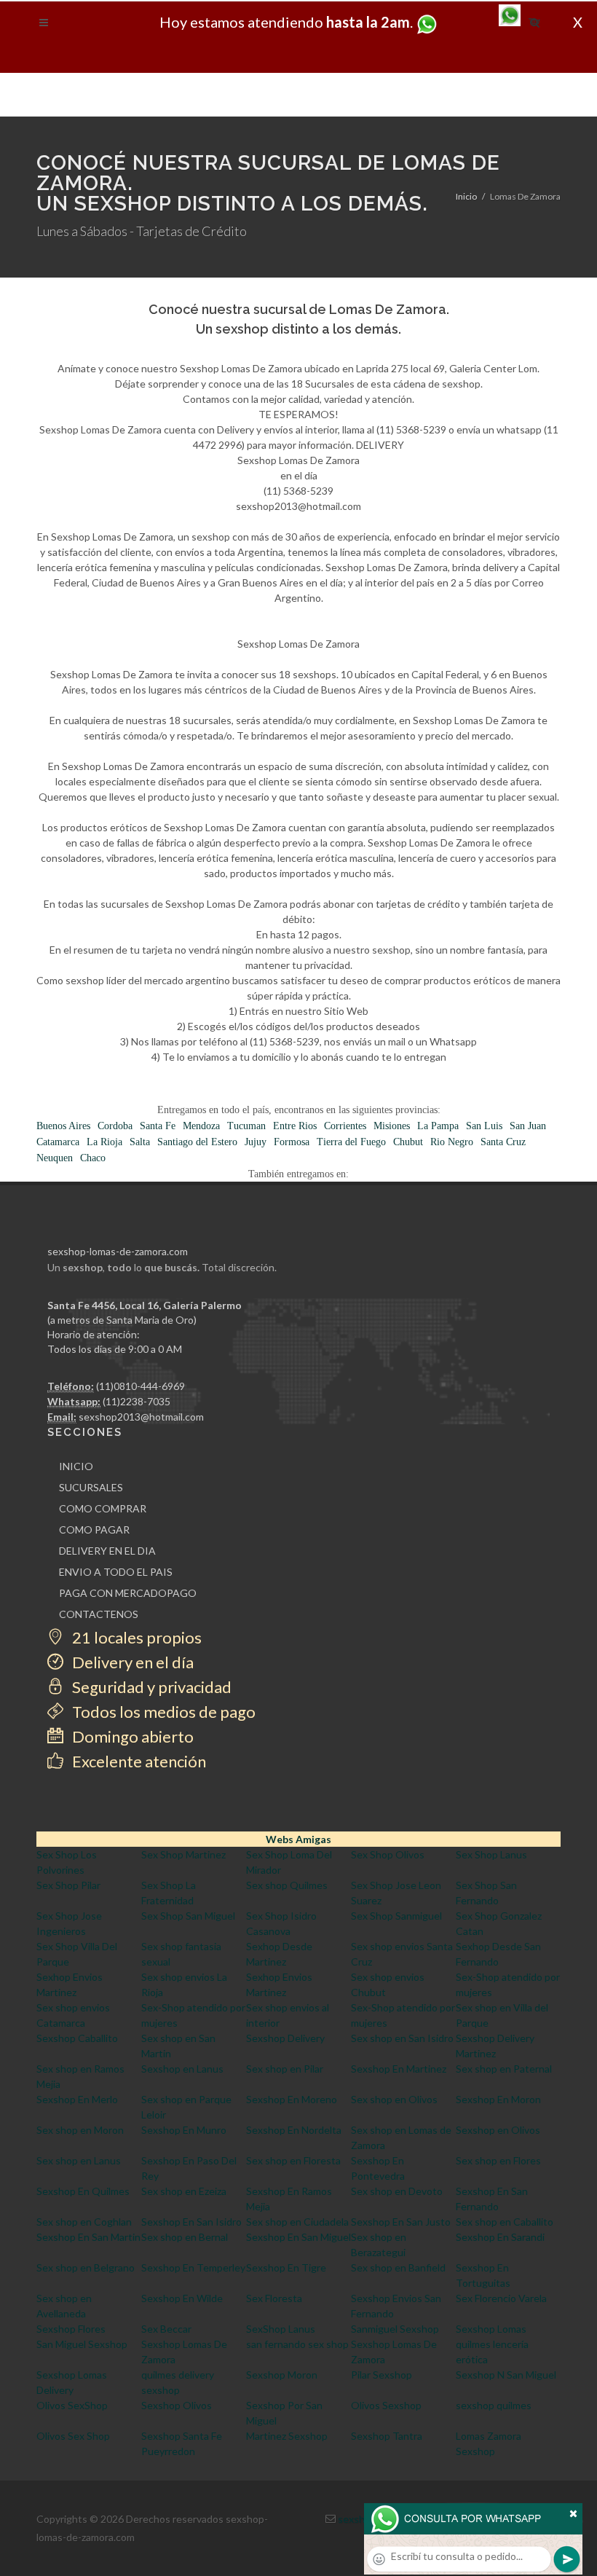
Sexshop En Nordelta (294, 2130)
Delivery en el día (131, 1662)
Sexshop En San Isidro (191, 2222)
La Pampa (438, 1126)
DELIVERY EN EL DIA (107, 1551)
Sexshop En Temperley (193, 2267)
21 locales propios (135, 1637)
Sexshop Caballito (77, 2038)
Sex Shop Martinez (183, 1854)
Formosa (292, 1142)
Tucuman (246, 1126)
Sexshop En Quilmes (83, 2191)
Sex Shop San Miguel (188, 1916)
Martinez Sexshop (287, 2436)
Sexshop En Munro (184, 2130)
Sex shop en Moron (80, 2130)
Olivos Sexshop (386, 2405)
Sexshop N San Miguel (506, 2375)
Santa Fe (158, 1126)
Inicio (466, 196)
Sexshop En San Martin (88, 2237)
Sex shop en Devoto (397, 2191)
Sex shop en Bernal (185, 2237)
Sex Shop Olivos (388, 1854)
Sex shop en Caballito (505, 2222)
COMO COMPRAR (103, 1508)
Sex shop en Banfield (398, 2267)
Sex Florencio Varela (501, 2298)
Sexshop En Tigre (286, 2267)
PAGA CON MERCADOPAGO (128, 1593)
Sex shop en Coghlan (84, 2222)
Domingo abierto (131, 1736)
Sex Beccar (166, 2329)
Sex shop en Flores (498, 2160)
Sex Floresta (274, 2298)
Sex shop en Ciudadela (297, 2222)
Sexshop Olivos (177, 2405)
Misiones (392, 1126)
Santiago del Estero (197, 1142)
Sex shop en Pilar (285, 2069)
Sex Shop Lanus (491, 1854)
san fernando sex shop (297, 2344)
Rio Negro (452, 1142)
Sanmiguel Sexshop (395, 2329)
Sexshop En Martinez (399, 2069)
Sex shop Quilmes (287, 1885)
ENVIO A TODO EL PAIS (116, 1572)
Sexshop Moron (282, 2375)
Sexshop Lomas (491, 2329)
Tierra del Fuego (351, 1142)
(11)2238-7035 (137, 1401)
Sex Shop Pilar (68, 1885)
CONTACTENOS (99, 1614)
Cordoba (115, 1126)
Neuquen (55, 1158)
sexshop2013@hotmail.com (141, 1417)
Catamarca (58, 1142)
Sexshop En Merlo (77, 2099)
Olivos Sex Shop (73, 2436)
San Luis (484, 1126)
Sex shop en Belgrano (86, 2267)
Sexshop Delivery (285, 2038)
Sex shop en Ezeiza (184, 2191)
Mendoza (201, 1126)
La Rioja (104, 1142)
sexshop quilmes (494, 2405)
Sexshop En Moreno (292, 2099)
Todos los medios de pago (162, 1712)
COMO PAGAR (94, 1529)
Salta (140, 1142)
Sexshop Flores (71, 2329)
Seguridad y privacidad (150, 1687)
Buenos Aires (63, 1126)
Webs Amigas (298, 1839)
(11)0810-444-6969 (141, 1386)
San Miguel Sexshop (82, 2344)
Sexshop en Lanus (182, 2069)
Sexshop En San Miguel (298, 2237)
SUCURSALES (91, 1487)
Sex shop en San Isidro (402, 2038)
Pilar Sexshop (381, 2375)
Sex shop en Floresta (293, 2160)
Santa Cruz (503, 1142)
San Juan (528, 1126)
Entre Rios (295, 1126)
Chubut (408, 1142)
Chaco (93, 1158)
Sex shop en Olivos (394, 2099)
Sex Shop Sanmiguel (396, 1916)
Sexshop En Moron (498, 2099)
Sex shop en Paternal (504, 2069)
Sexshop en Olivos (498, 2130)
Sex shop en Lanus (79, 2160)
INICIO (76, 1466)
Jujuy (256, 1142)
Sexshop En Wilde (182, 2298)
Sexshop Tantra (387, 2436)
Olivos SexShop (72, 2405)
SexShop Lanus (281, 2329)
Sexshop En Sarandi (500, 2237)
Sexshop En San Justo (401, 2222)
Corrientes (345, 1126)
